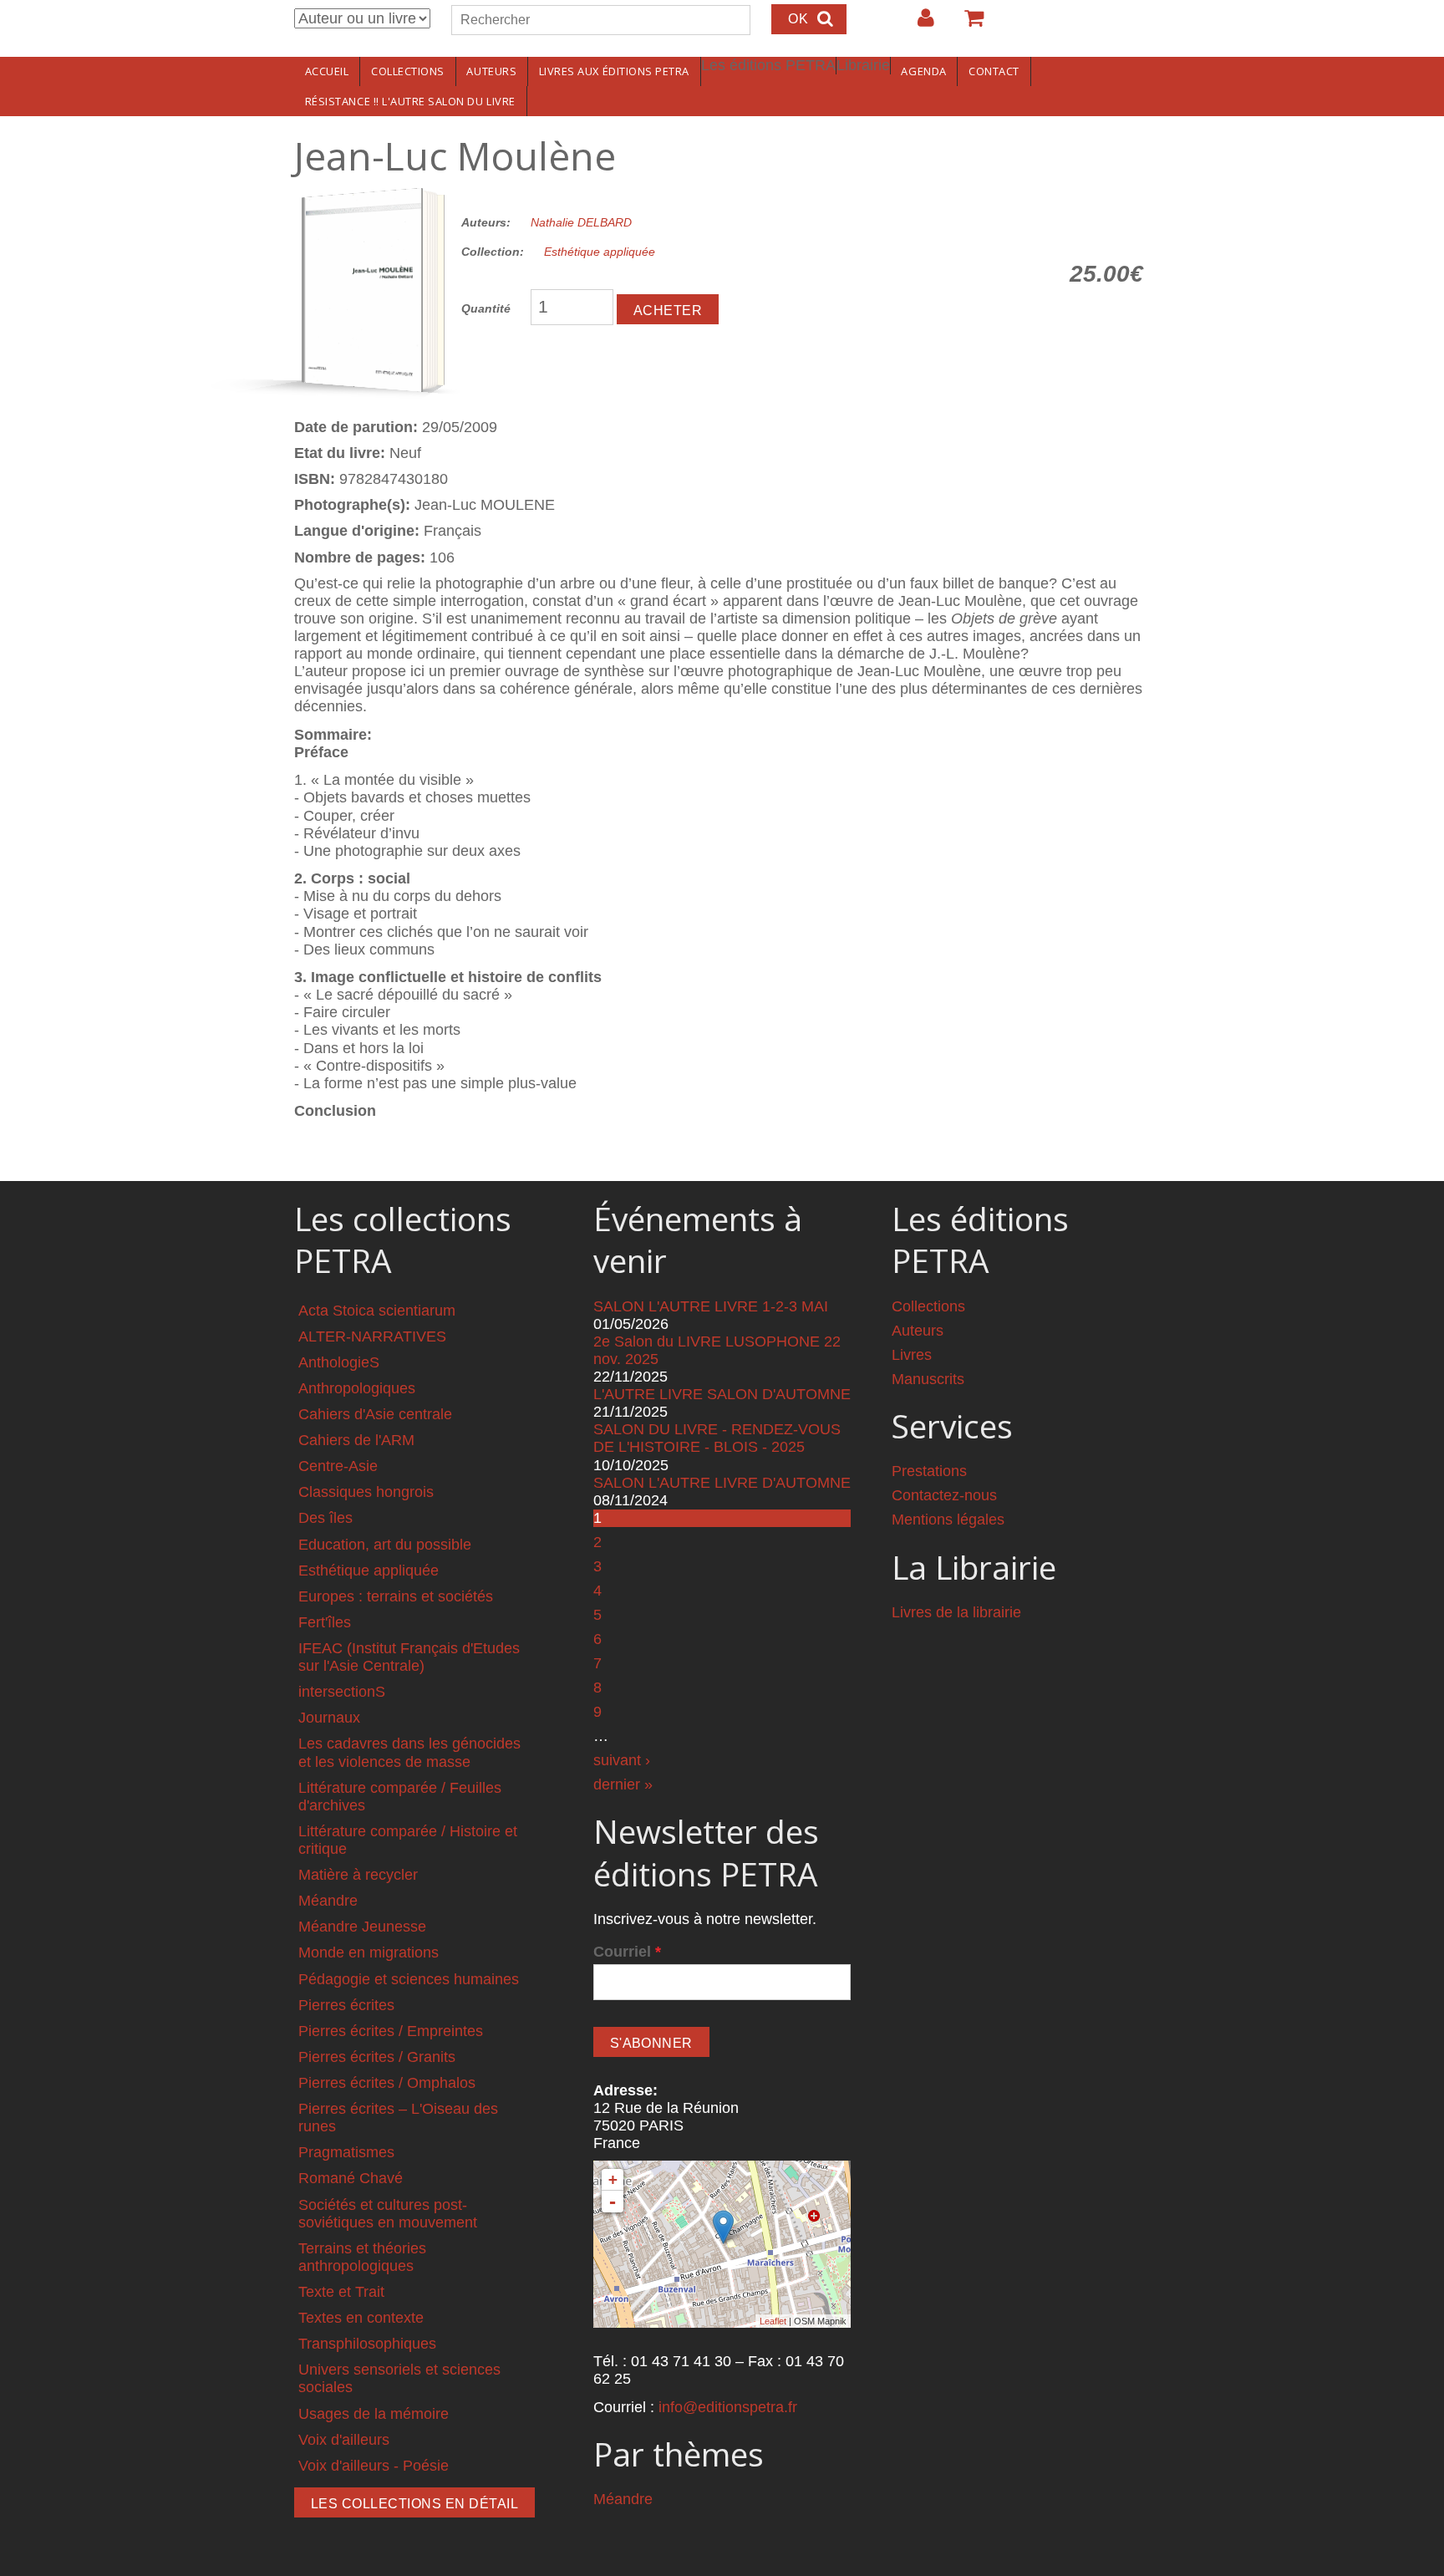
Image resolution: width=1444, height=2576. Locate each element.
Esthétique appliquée (600, 252)
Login (918, 24)
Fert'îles (325, 1622)
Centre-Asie (338, 1466)
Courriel (627, 1952)
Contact (994, 71)
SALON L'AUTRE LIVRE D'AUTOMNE (722, 1483)
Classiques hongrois (366, 1492)
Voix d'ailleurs (344, 2440)
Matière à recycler (358, 1875)
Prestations (929, 1471)
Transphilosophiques (367, 2344)
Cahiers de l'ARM (356, 1440)
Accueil (327, 71)
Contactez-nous (944, 1495)
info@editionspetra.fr (728, 2407)
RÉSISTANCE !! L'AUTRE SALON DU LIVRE (410, 101)
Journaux (329, 1718)
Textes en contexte (361, 2318)
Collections (408, 71)
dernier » (623, 1784)
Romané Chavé (351, 2178)
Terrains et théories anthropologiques (362, 2257)
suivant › (622, 1760)
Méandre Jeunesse (362, 1927)
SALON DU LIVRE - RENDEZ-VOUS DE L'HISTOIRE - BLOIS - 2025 (717, 1438)
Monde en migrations (369, 1952)
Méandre (328, 1901)
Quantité (486, 308)
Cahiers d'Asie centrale (375, 1414)
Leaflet (773, 2321)
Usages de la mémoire (374, 2414)
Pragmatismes (346, 2152)
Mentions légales (948, 1520)
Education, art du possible (385, 1545)
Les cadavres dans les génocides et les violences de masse (409, 1752)
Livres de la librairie (956, 1612)
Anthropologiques (357, 1388)
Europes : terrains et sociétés (396, 1596)
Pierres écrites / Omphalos (387, 2083)
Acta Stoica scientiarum (377, 1311)
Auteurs (491, 71)
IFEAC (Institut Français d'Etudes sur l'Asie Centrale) (409, 1657)
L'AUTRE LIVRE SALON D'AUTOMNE (722, 1394)
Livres (912, 1355)
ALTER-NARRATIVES (372, 1336)
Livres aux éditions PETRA (614, 71)
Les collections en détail (414, 2504)
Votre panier (967, 24)
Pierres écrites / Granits (377, 2057)
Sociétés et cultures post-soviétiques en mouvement (388, 2214)
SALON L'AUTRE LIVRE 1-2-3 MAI (711, 1306)
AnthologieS (339, 1362)
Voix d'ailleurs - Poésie (374, 2466)
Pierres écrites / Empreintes (391, 2031)
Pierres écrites (346, 2005)
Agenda (923, 71)
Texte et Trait (341, 2292)
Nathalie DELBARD (581, 222)
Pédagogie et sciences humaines (409, 1979)
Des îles (325, 1518)
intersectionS (342, 1692)
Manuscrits (928, 1379)
